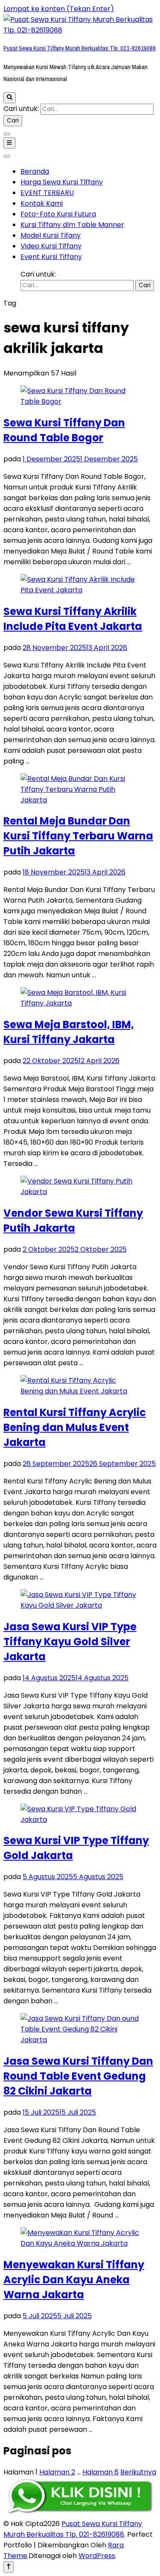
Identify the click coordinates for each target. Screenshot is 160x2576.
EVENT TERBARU (47, 193)
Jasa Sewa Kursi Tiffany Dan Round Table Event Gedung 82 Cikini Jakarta (78, 2076)
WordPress (97, 2556)
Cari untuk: (21, 109)
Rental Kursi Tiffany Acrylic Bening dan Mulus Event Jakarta (75, 1427)
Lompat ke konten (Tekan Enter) (59, 9)
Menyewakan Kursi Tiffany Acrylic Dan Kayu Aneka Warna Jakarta (74, 2280)
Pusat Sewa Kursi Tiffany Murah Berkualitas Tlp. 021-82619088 (80, 48)
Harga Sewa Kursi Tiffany (62, 182)
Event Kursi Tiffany (51, 257)
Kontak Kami (42, 203)
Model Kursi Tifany (51, 235)
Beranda (35, 171)
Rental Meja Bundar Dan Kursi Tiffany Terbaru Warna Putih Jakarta (78, 836)
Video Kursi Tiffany (51, 246)
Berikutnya (138, 2472)
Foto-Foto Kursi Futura (58, 214)
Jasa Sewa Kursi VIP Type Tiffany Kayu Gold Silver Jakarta (70, 1642)
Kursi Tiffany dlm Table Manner (72, 225)
